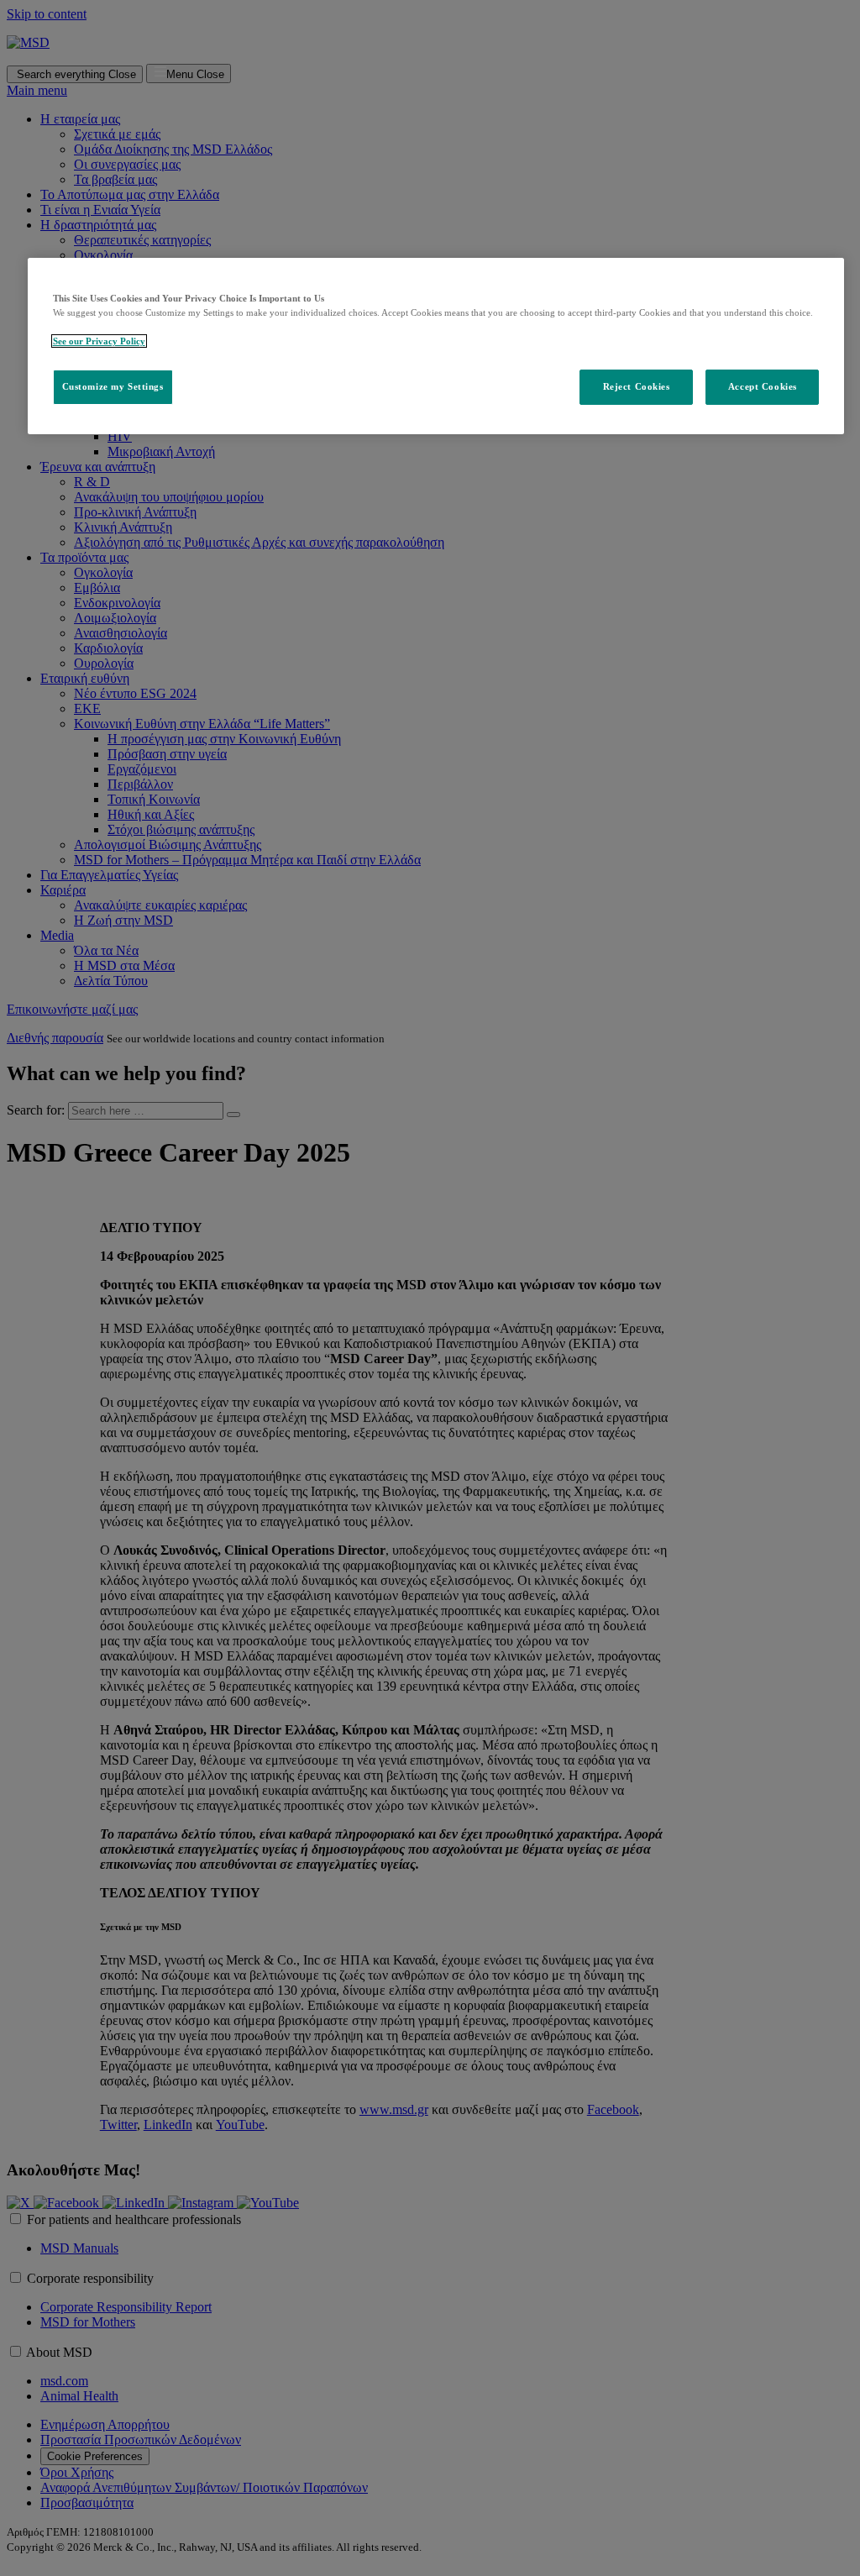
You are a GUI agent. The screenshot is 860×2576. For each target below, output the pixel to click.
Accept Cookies (763, 386)
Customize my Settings (113, 386)
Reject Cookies (637, 386)
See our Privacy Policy (99, 341)
